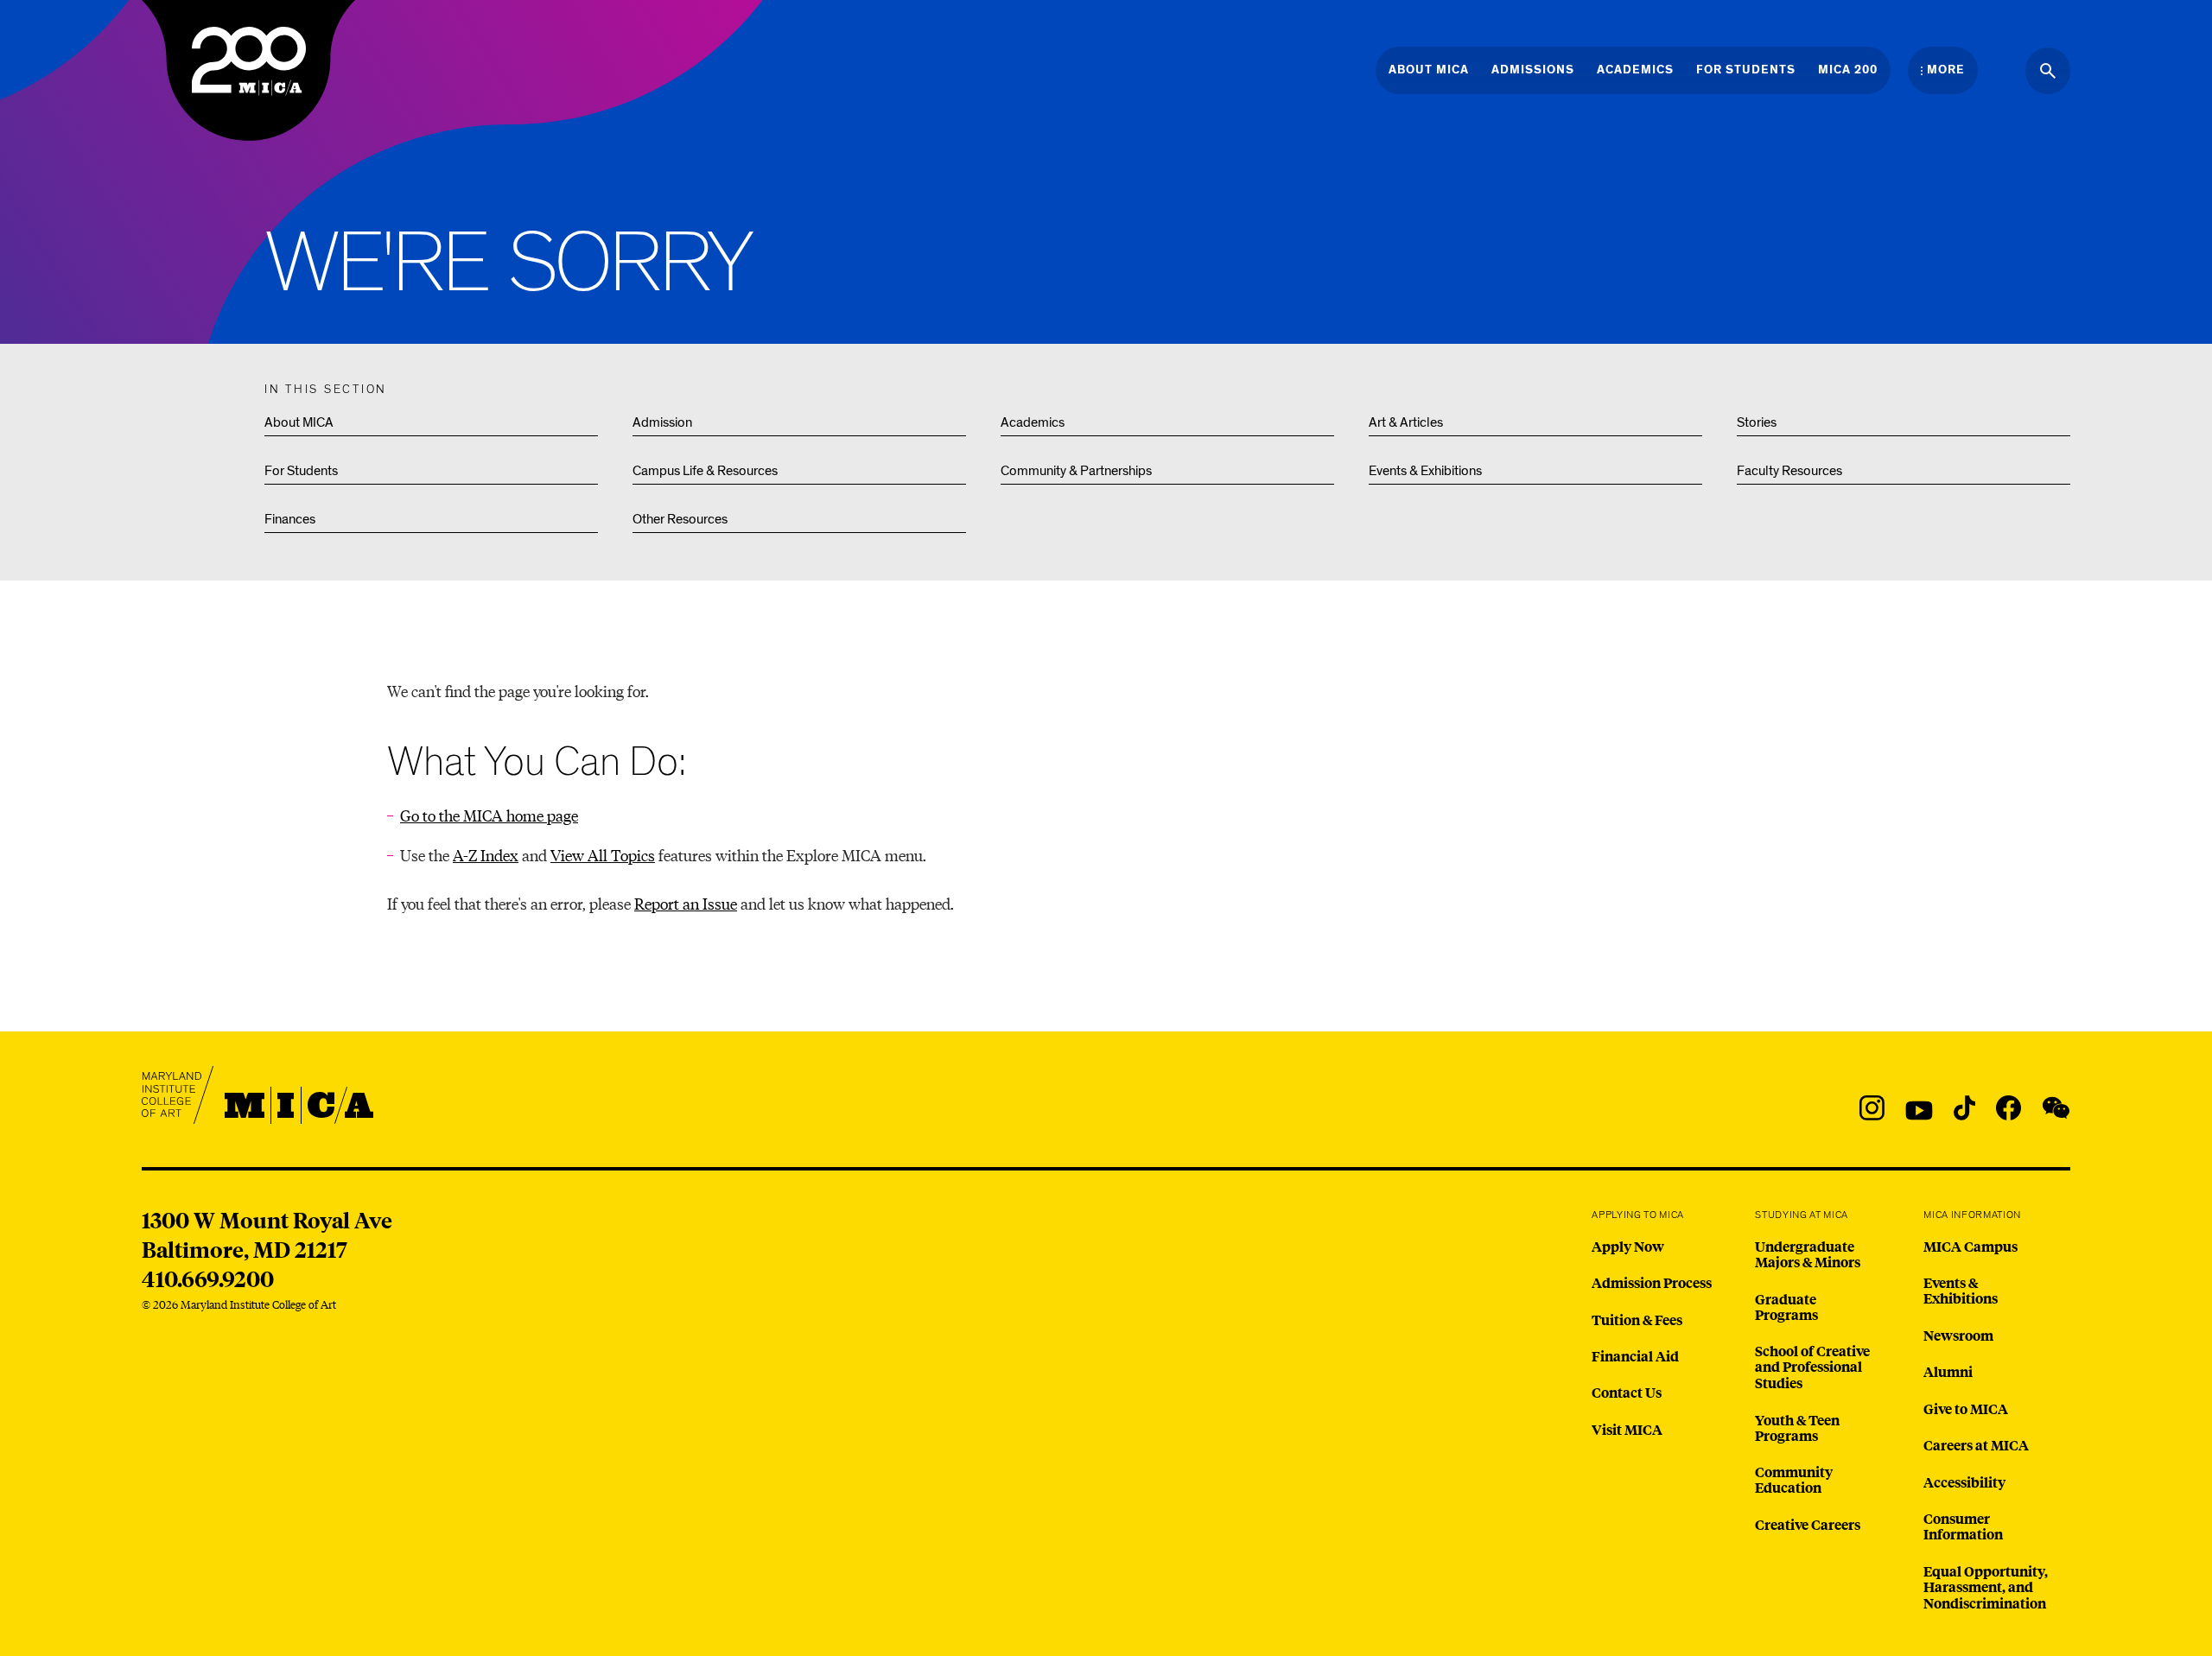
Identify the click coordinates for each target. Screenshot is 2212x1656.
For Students (301, 471)
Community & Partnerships (1076, 471)
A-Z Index (486, 855)
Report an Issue (686, 903)
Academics (1033, 422)
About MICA (299, 422)
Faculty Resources (1789, 471)
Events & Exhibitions (1425, 471)
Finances (290, 519)
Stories (1757, 422)
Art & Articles (1406, 422)
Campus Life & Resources (705, 471)
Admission (662, 422)
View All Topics (603, 855)
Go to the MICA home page (489, 815)
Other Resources (680, 519)
